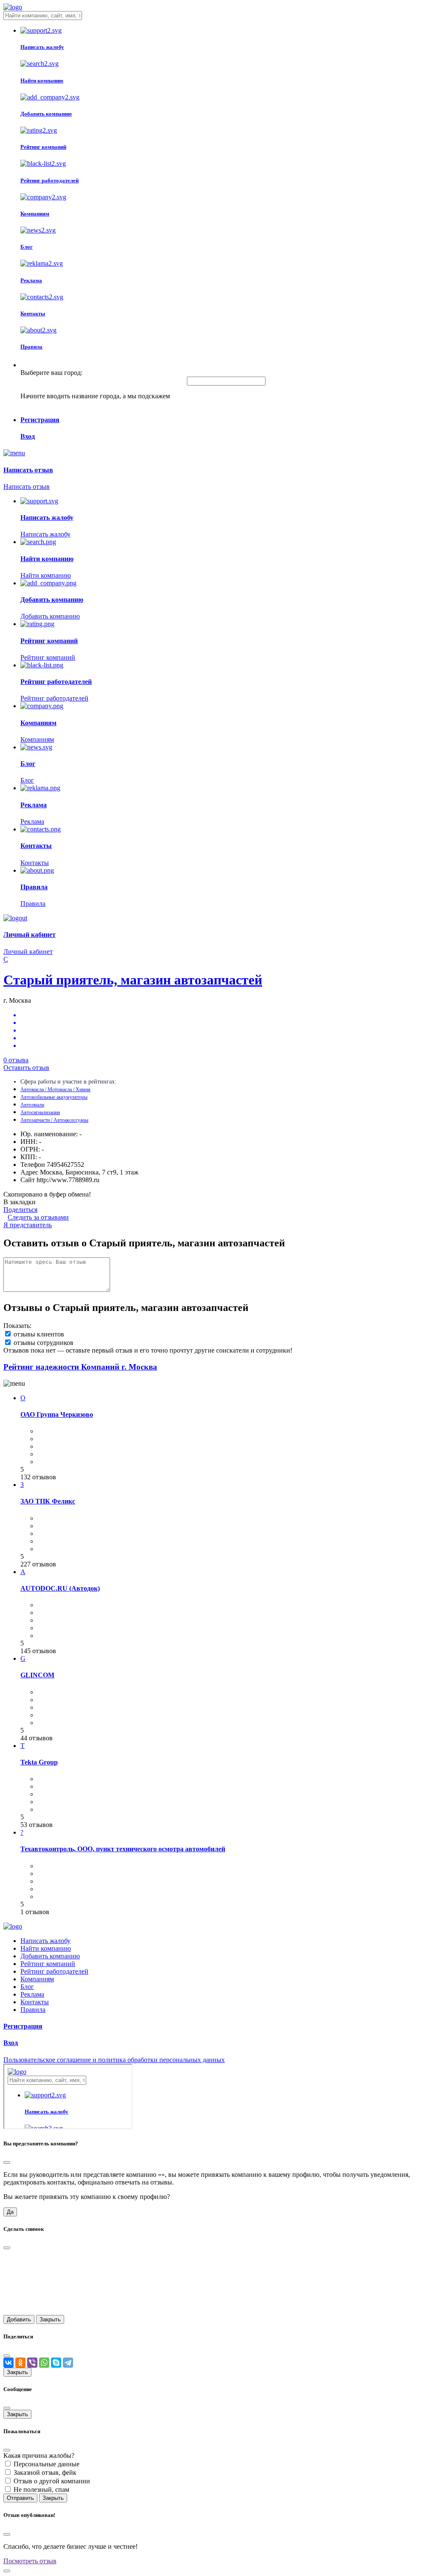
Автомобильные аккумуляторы (54, 1097)
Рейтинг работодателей (54, 1971)
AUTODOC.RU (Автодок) (60, 1588)
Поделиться (20, 1210)
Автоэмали (32, 1105)
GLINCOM (37, 1675)
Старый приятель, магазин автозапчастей (133, 980)
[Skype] (56, 2363)
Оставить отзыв (26, 1068)
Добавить (19, 2319)
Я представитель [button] (28, 1225)
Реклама (32, 1994)
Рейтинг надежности (80, 1367)
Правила (33, 2010)
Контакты (35, 2002)
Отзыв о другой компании (52, 2481)
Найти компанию (46, 1948)
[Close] (7, 2162)
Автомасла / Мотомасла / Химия (55, 1089)
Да (10, 2212)
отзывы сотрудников (44, 1343)
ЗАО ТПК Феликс (48, 1501)
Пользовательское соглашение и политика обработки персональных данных (114, 2060)
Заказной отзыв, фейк (45, 2472)
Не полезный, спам (41, 2489)
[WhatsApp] (44, 2363)
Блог (27, 1987)
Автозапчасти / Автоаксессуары (54, 1120)
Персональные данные (47, 2464)
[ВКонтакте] (8, 2363)
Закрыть (50, 2319)
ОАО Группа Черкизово (57, 1414)
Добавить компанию (50, 1956)
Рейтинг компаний (48, 1964)
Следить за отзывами (38, 1217)
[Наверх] (7, 2571)
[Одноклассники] (20, 2363)
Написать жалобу (45, 1941)
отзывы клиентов (39, 1334)
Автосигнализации (40, 1112)
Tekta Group (39, 1762)
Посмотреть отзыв (30, 2561)
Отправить (20, 2498)
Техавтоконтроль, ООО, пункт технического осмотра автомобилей (123, 1849)
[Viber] (32, 2363)
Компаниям (37, 1979)
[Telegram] (68, 2363)
